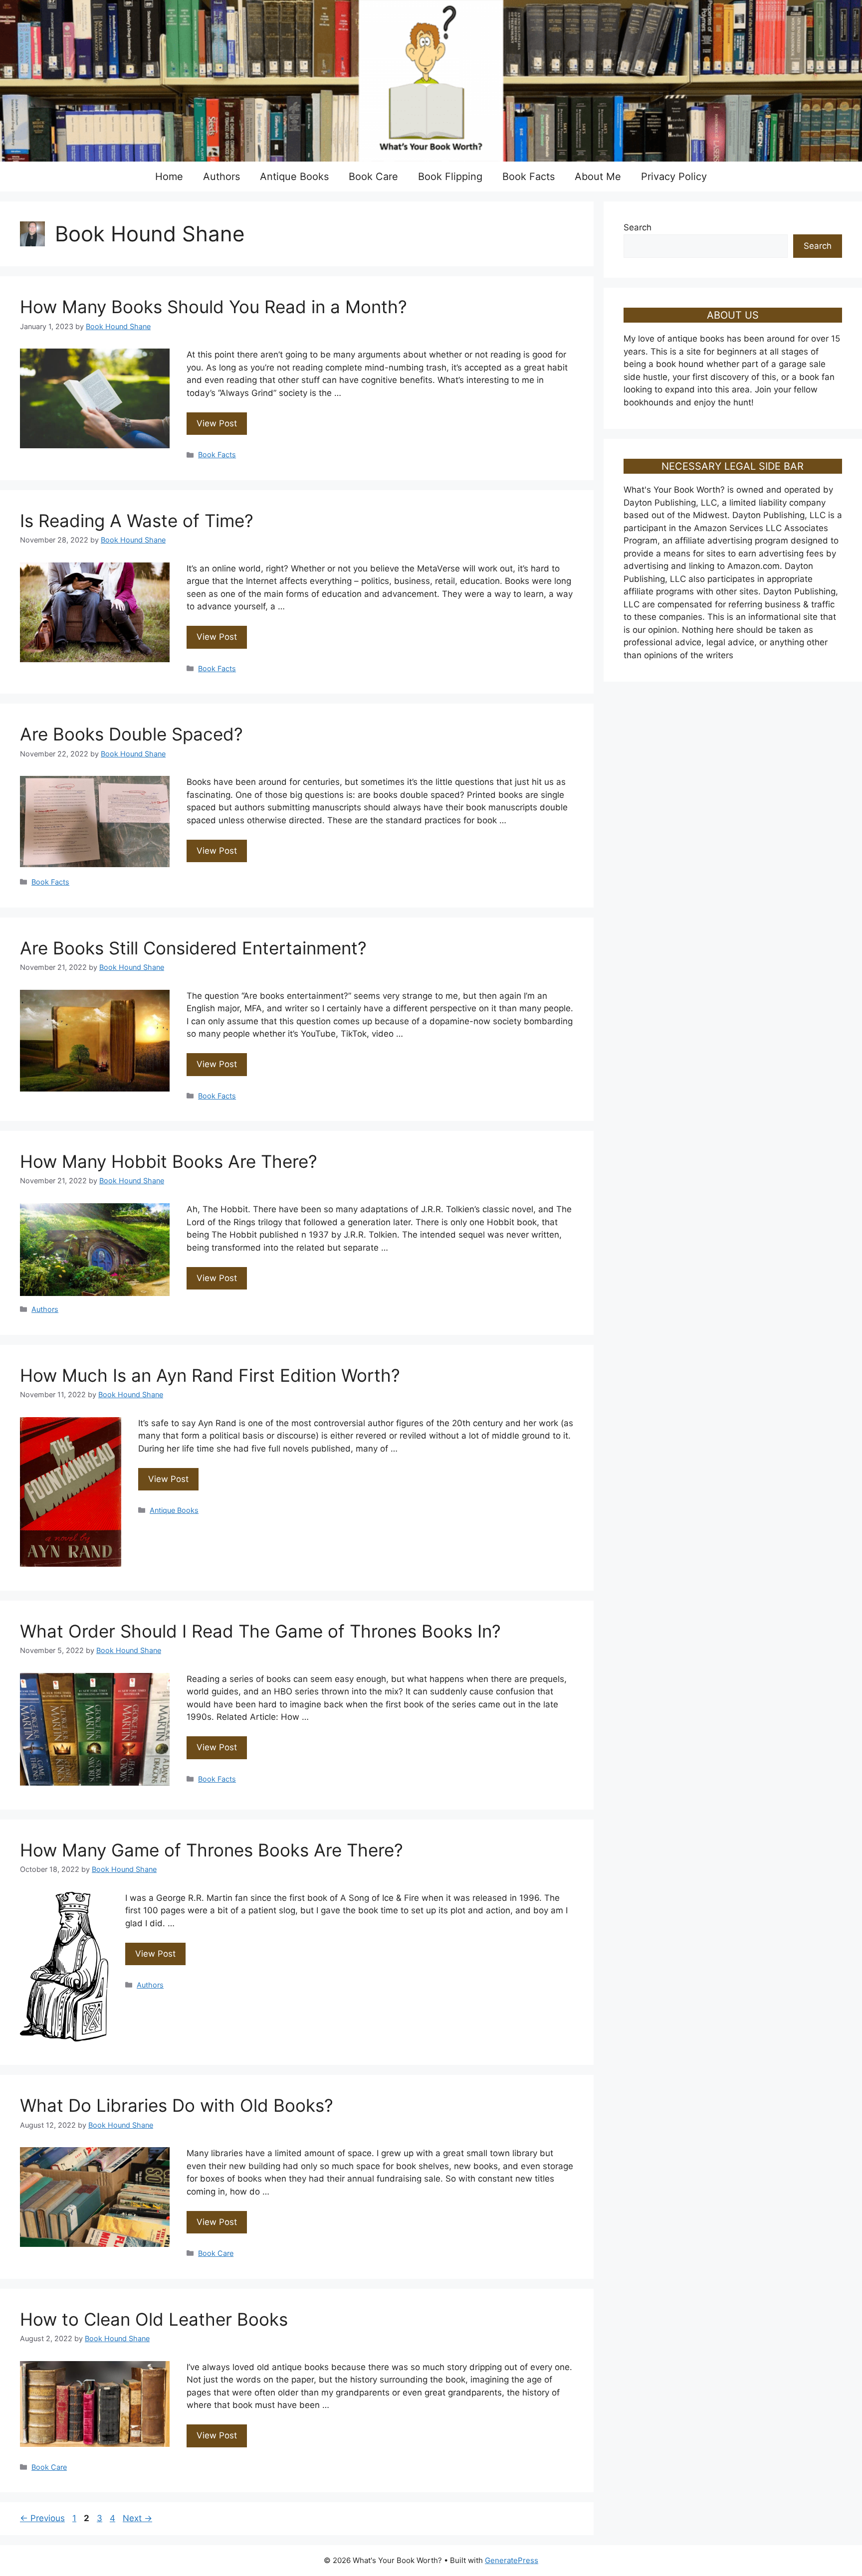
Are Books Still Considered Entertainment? (193, 948)
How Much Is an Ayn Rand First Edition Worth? (210, 1375)
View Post (217, 423)
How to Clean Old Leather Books (154, 2319)
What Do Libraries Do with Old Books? (177, 2105)
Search (638, 227)
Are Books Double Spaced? (131, 734)
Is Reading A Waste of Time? (137, 521)
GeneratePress (512, 2560)
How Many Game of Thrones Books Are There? (212, 1850)
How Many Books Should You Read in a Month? (214, 307)
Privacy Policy (674, 177)
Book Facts (529, 177)
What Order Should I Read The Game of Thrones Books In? (260, 1631)
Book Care (373, 177)
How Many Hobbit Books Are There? (169, 1161)
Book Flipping (450, 177)
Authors (221, 177)
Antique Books (294, 177)
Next (137, 2518)
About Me (598, 177)
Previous (42, 2518)
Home (169, 177)
